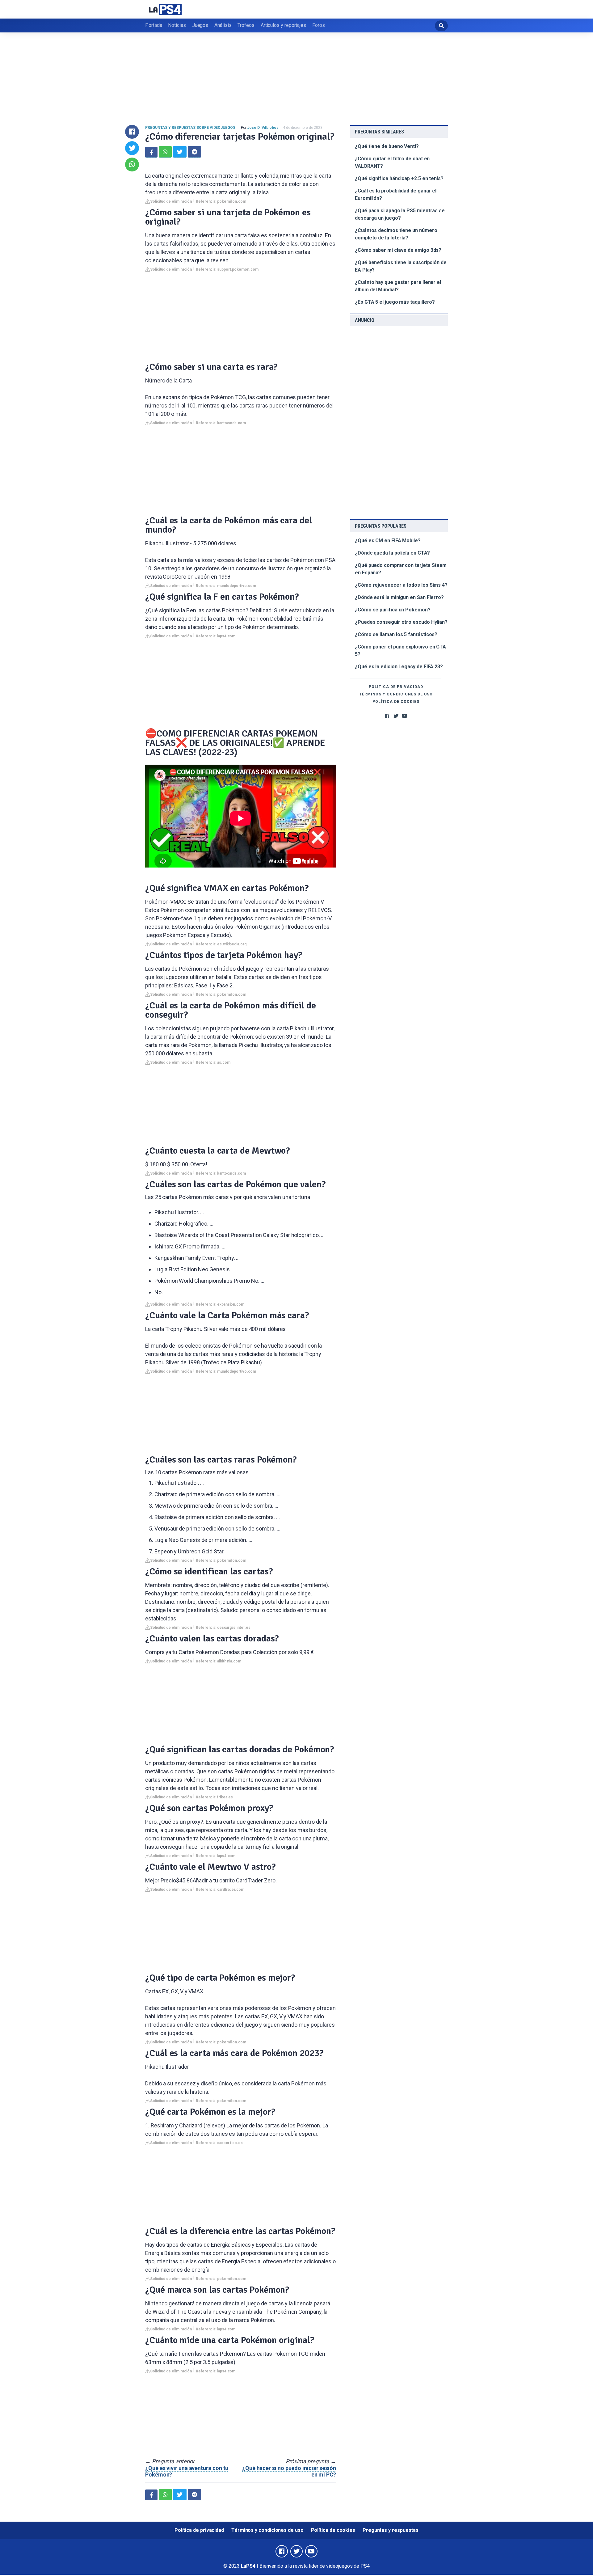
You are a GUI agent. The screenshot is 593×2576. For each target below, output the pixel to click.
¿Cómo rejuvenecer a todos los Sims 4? (401, 585)
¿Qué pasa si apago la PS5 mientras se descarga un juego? (400, 214)
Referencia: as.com (213, 1062)
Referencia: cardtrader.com (220, 1890)
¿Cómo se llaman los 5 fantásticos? (396, 634)
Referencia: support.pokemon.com (227, 269)
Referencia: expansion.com (220, 1304)
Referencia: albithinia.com (219, 1661)
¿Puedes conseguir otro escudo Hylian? (401, 622)
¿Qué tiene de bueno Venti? (387, 146)
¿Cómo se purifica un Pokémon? (393, 610)
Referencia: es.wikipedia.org (221, 944)
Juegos (200, 25)
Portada (154, 25)
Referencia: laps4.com (216, 636)
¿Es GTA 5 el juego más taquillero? (395, 302)
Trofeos (246, 25)
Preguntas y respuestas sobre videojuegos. (191, 128)
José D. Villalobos (263, 128)
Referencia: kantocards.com (221, 423)
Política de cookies (396, 702)
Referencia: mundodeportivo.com (226, 586)
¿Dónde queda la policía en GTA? (392, 553)
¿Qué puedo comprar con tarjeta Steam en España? (401, 569)
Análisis (223, 25)
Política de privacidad (396, 687)
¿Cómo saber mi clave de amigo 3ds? (398, 250)
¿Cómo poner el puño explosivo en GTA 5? (400, 650)
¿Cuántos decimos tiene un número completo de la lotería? (396, 234)
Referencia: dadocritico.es (219, 2143)
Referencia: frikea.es (214, 1797)
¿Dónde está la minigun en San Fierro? (399, 597)
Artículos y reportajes (283, 25)
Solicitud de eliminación (171, 201)
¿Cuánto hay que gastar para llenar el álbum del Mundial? (398, 286)
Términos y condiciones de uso (396, 694)
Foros (319, 25)
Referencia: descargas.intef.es (223, 1628)
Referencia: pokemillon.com (221, 201)
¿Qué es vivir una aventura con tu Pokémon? (187, 2471)
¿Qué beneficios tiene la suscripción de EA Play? (401, 266)
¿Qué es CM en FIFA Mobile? (388, 541)
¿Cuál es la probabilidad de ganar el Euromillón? (396, 194)
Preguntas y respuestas (391, 2530)
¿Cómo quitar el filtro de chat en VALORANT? (392, 162)
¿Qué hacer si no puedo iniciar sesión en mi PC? (289, 2471)
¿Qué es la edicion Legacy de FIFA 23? (399, 667)
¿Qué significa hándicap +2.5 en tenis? (399, 178)
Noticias (177, 25)
